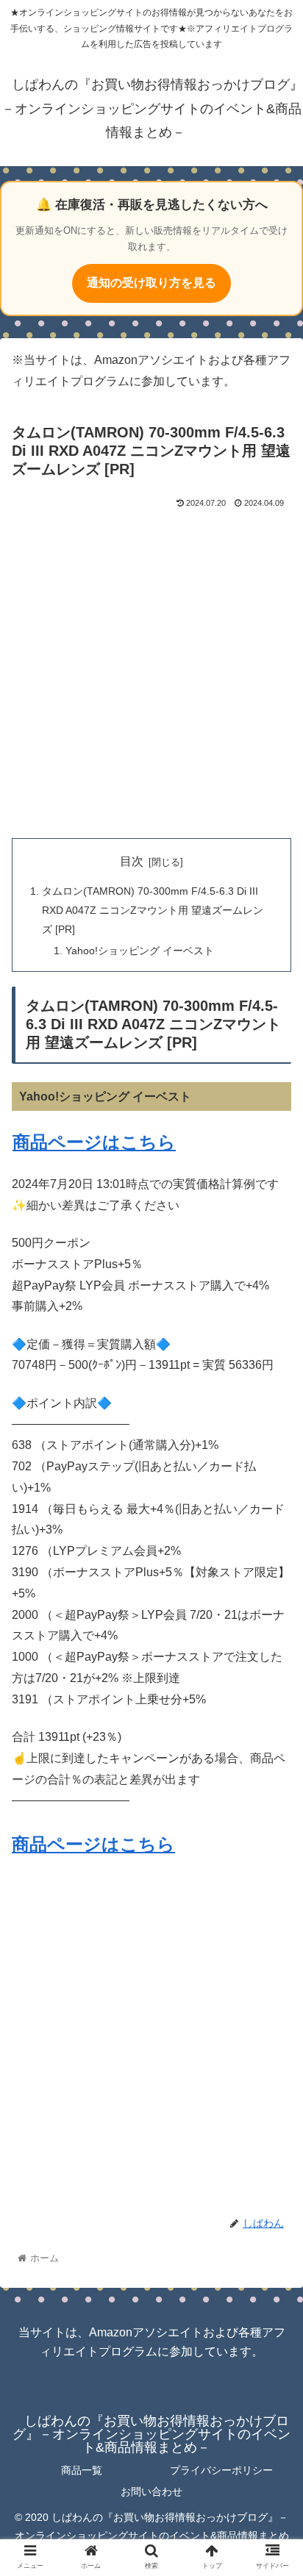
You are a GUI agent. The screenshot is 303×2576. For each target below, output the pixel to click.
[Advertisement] (151, 670)
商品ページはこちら (94, 1142)
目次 (132, 861)
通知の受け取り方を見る (151, 283)
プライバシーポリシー (221, 2470)
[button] (272, 1715)
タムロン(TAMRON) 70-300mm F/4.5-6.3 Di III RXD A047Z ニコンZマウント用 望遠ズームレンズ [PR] (153, 910)
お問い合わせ (151, 2491)
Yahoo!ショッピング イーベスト (140, 951)
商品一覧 (82, 2470)
